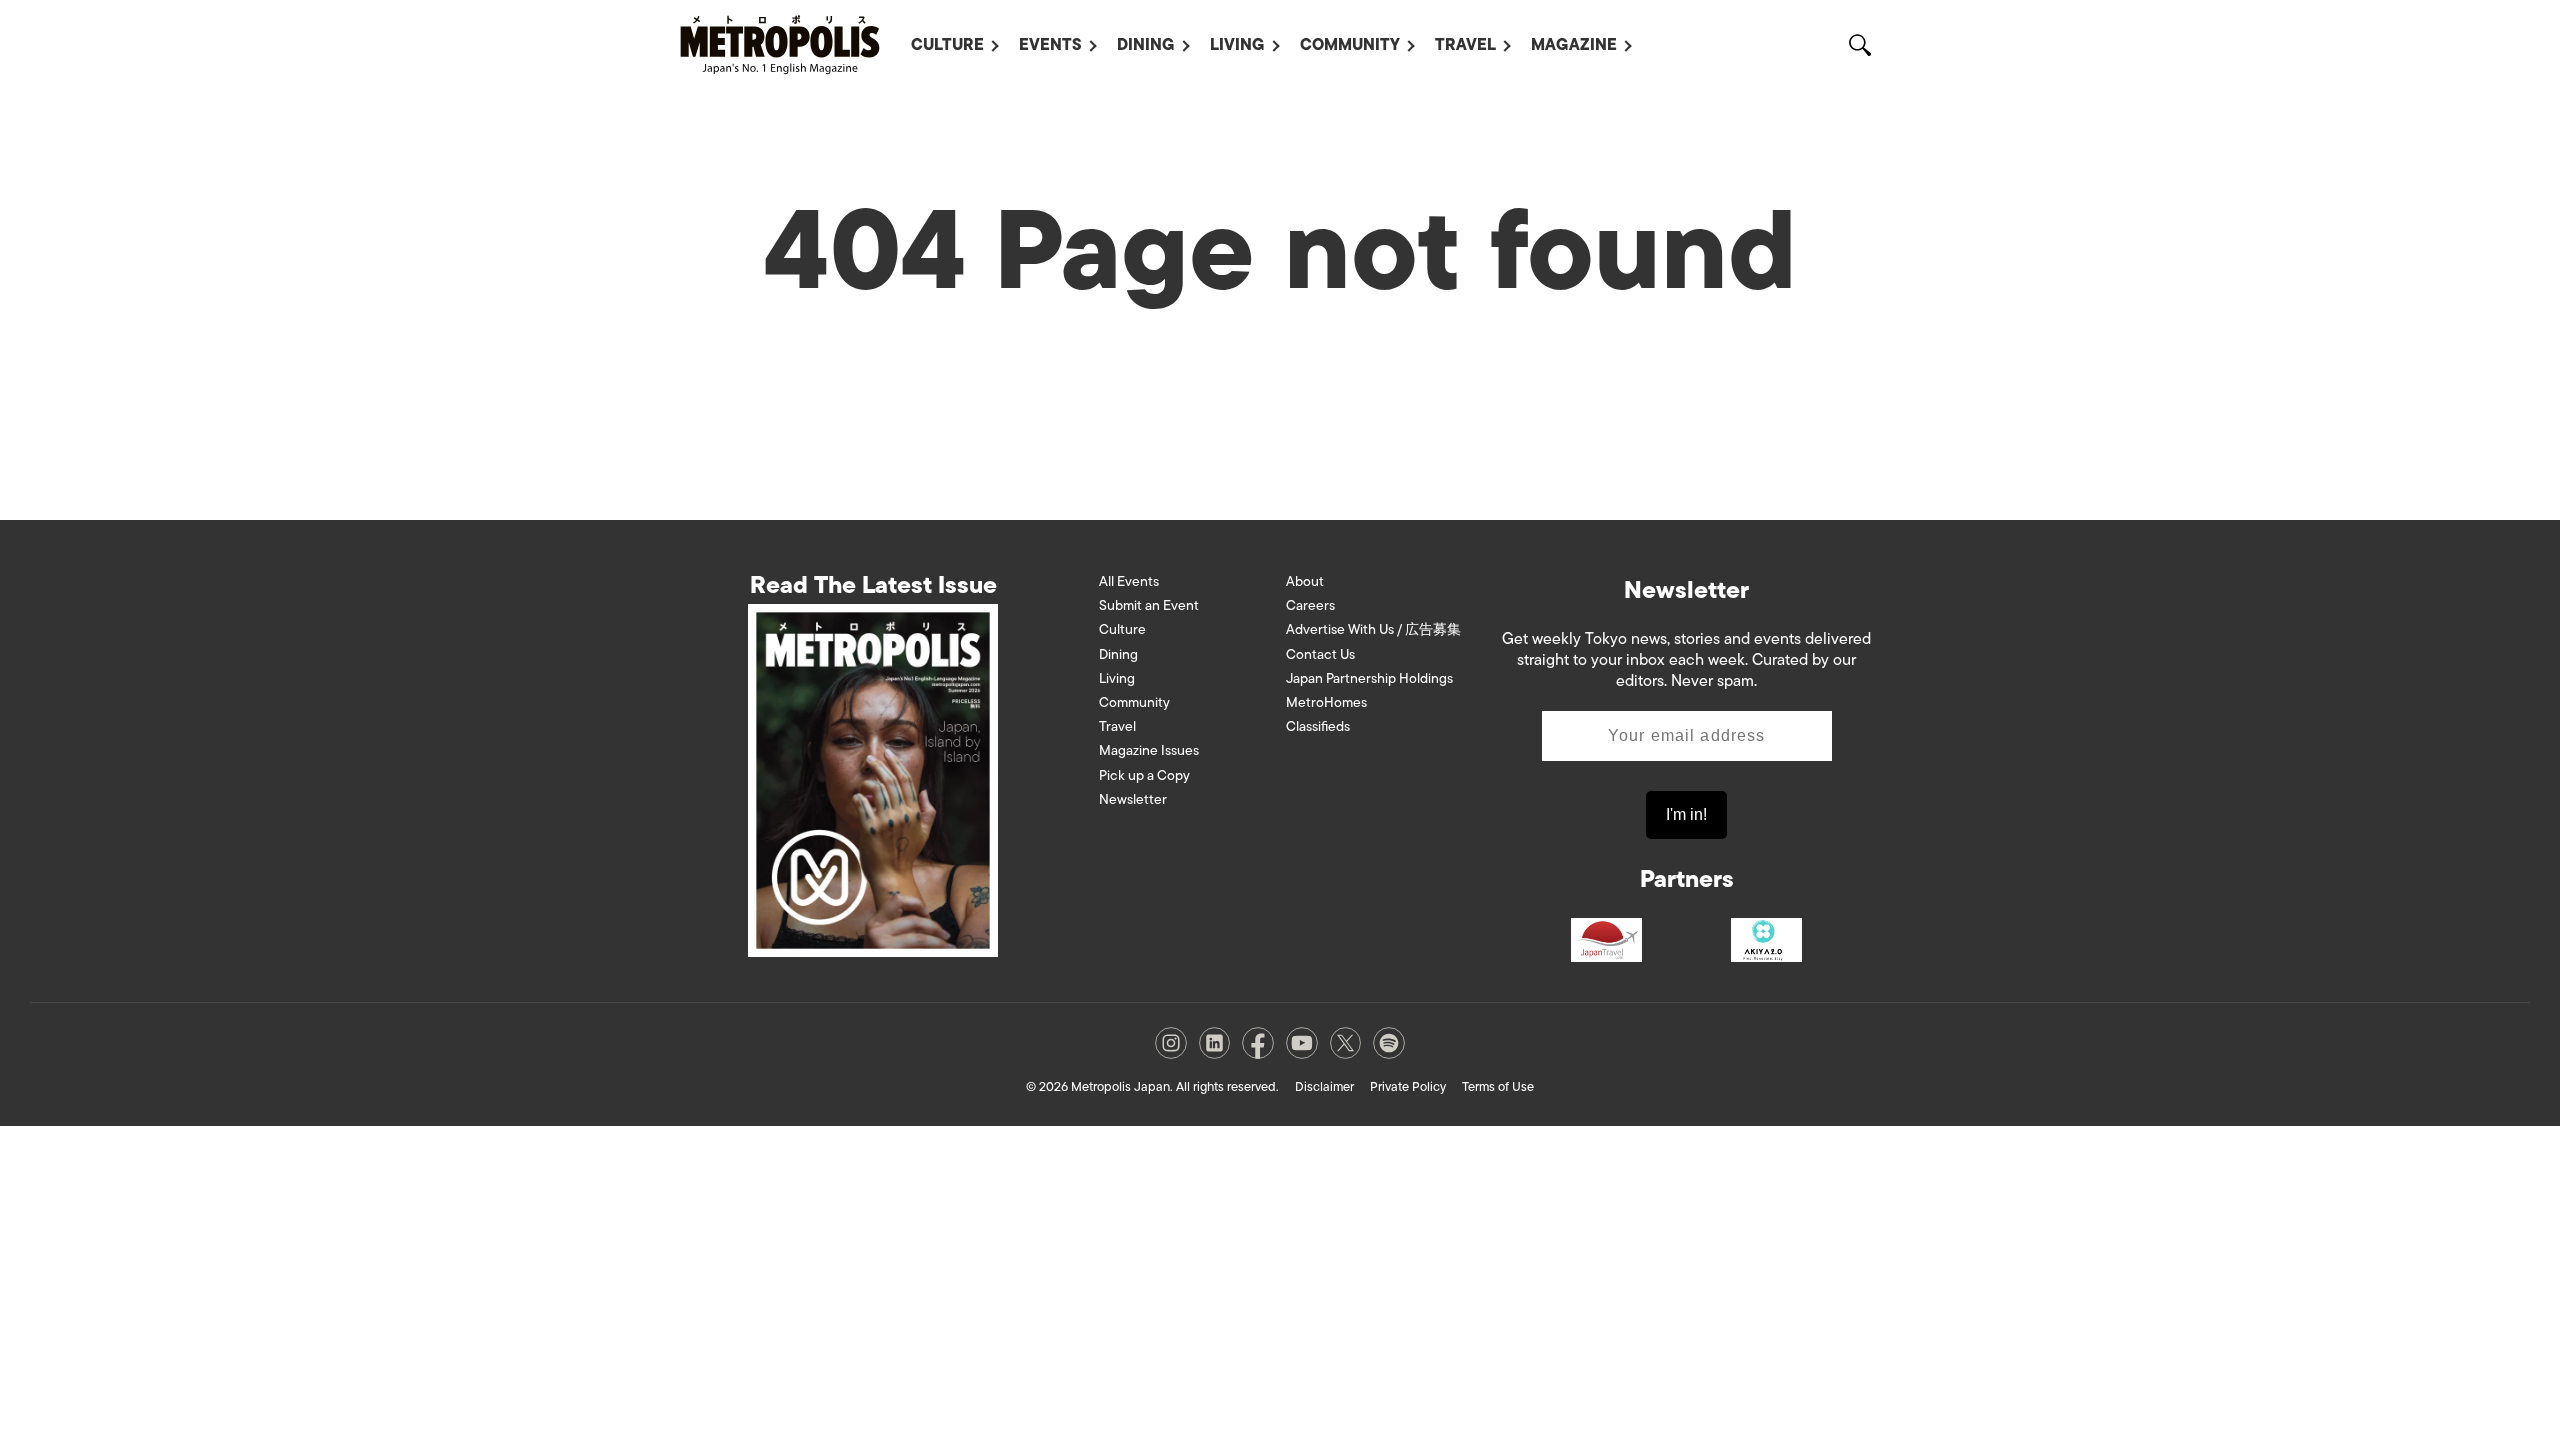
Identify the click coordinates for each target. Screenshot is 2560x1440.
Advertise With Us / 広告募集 (1373, 629)
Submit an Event (1149, 605)
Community (1350, 45)
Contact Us (1320, 654)
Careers (1310, 605)
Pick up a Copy (1144, 775)
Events (1050, 45)
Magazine (1574, 45)
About (1305, 581)
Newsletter (1133, 799)
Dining (1146, 45)
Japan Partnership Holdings (1369, 678)
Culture (947, 45)
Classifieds (1318, 726)
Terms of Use (1498, 1086)
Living (1237, 45)
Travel (1465, 45)
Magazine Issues (1149, 750)
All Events (1129, 581)
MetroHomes (1326, 702)
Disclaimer (1324, 1086)
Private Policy (1408, 1086)
